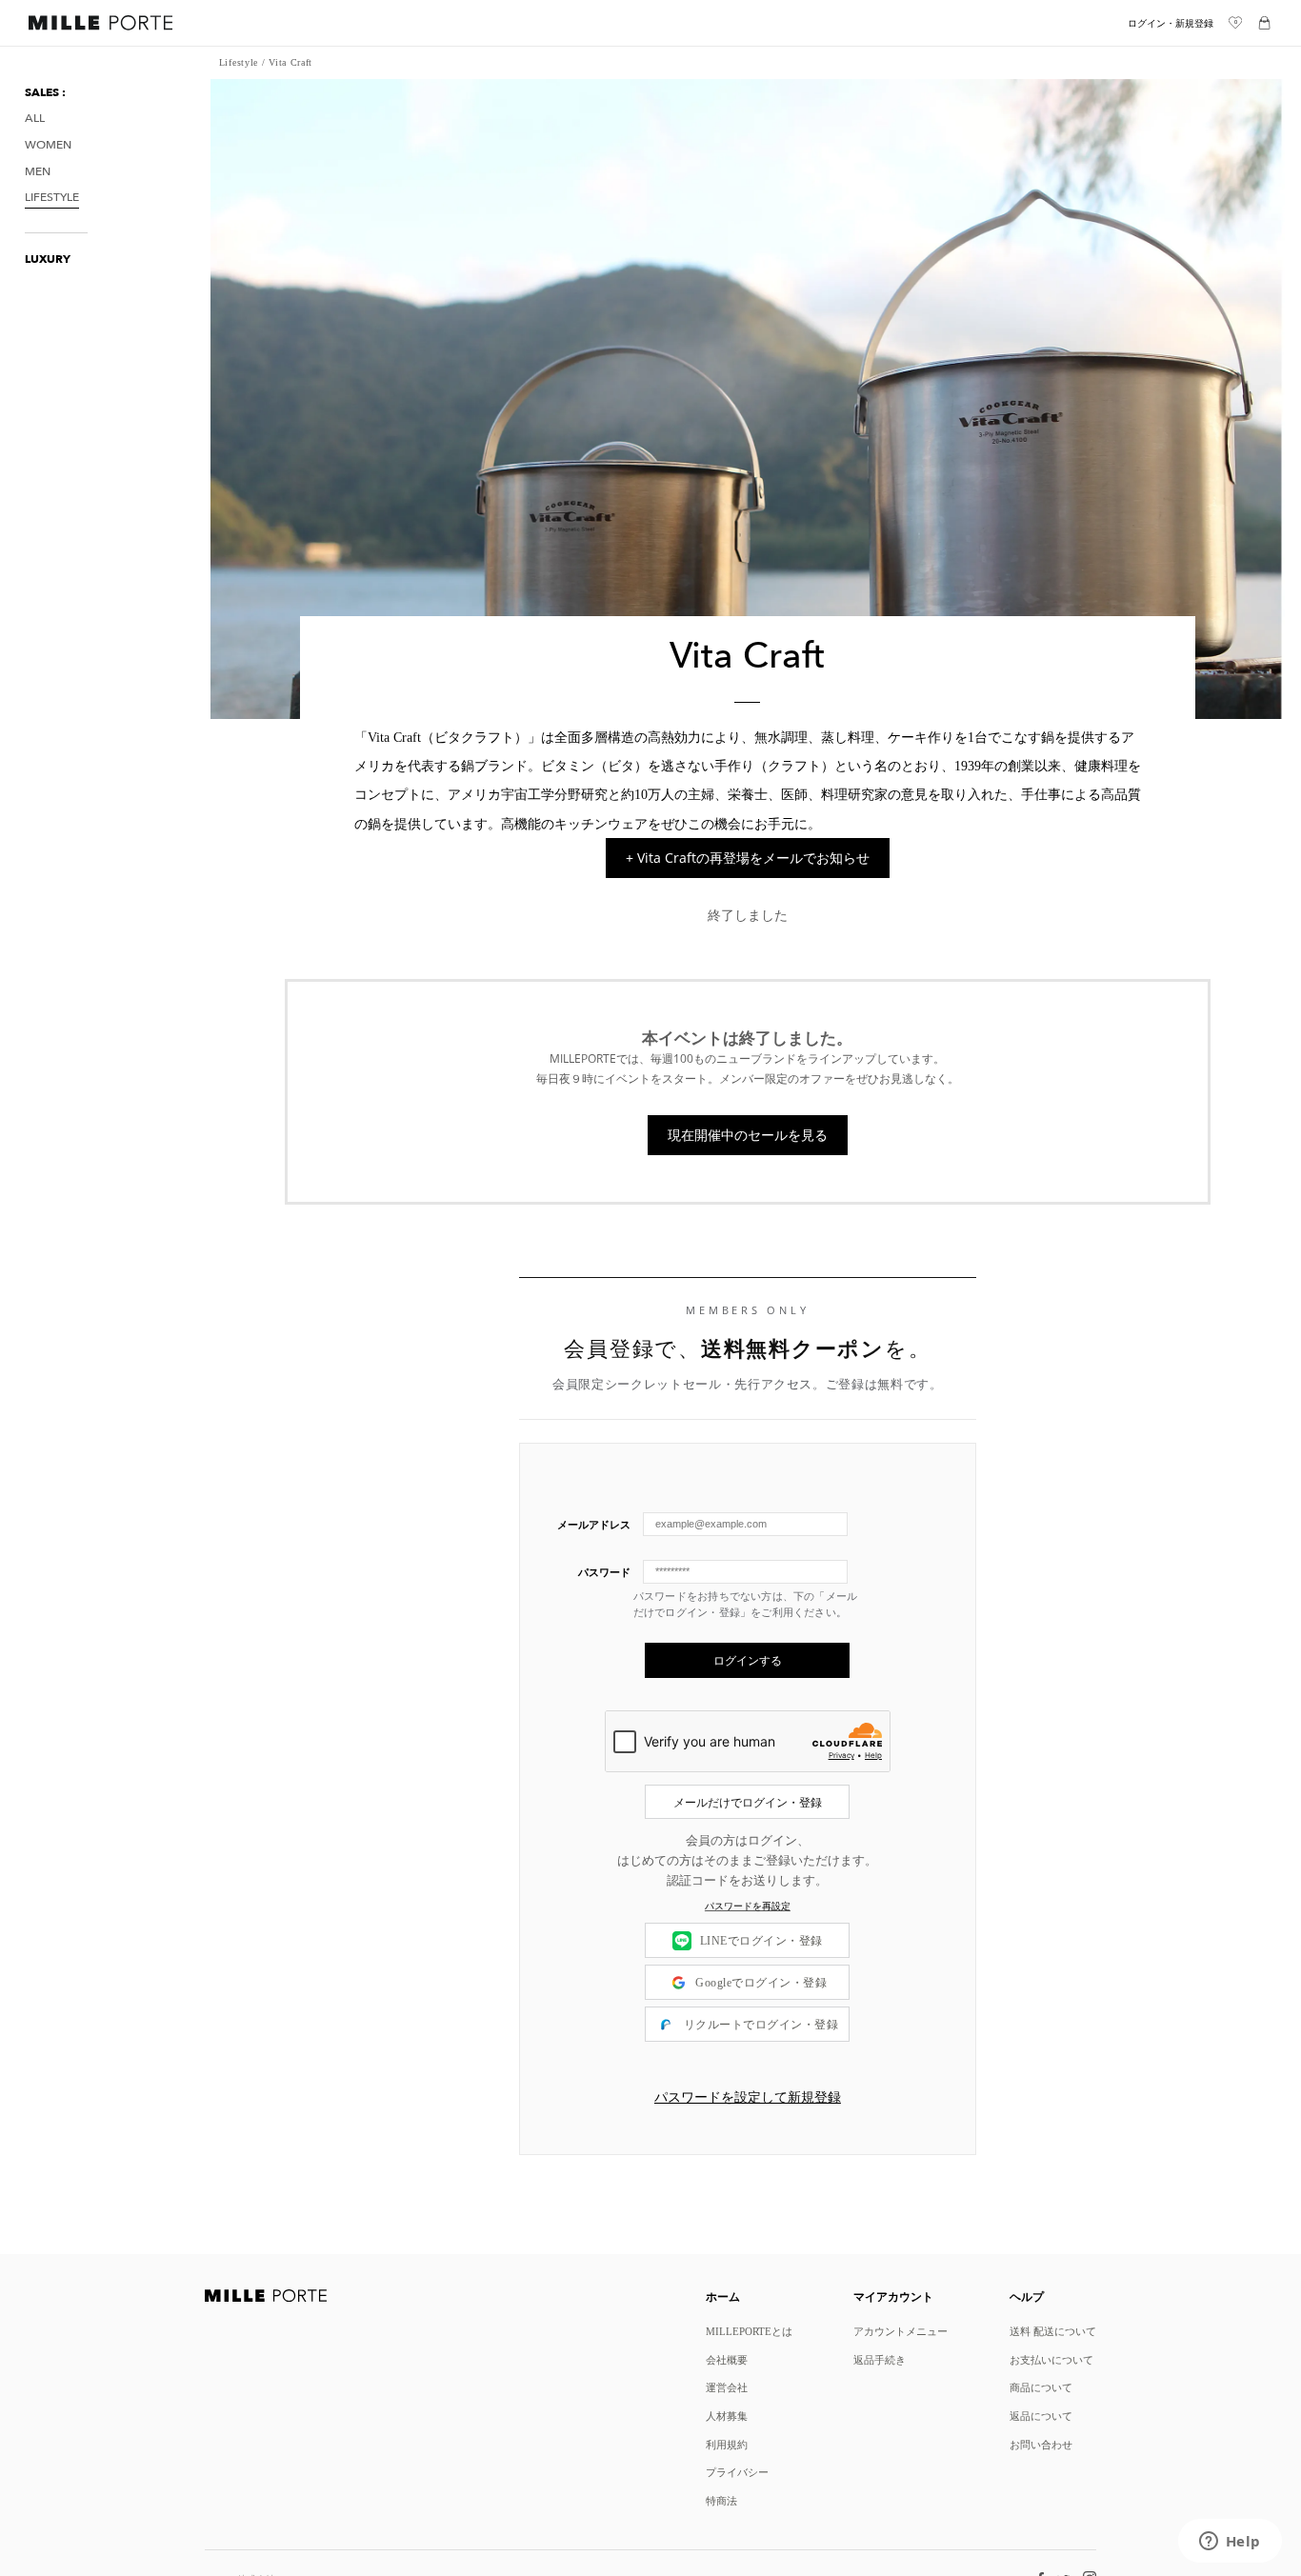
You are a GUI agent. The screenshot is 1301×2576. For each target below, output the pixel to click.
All (35, 119)
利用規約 (727, 2444)
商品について (1041, 2387)
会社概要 (727, 2359)
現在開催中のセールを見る (748, 1135)
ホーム (723, 2296)
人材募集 (727, 2416)
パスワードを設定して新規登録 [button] (748, 2098)
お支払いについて (1051, 2359)
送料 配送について (1053, 2331)
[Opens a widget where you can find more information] (1230, 2543)
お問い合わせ (1041, 2444)
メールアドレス (594, 1524)
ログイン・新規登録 (1171, 23)
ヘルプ (1027, 2296)
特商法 (721, 2500)
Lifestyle (52, 198)
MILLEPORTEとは (749, 2331)
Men (38, 171)
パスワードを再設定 (748, 1907)
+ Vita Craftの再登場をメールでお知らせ (748, 858)
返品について (1041, 2416)
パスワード (604, 1572)
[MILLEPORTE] (101, 25)
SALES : (45, 93)
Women (48, 145)
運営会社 (727, 2387)
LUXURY (48, 259)
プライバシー (737, 2472)
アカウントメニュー (901, 2331)
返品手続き (880, 2359)
